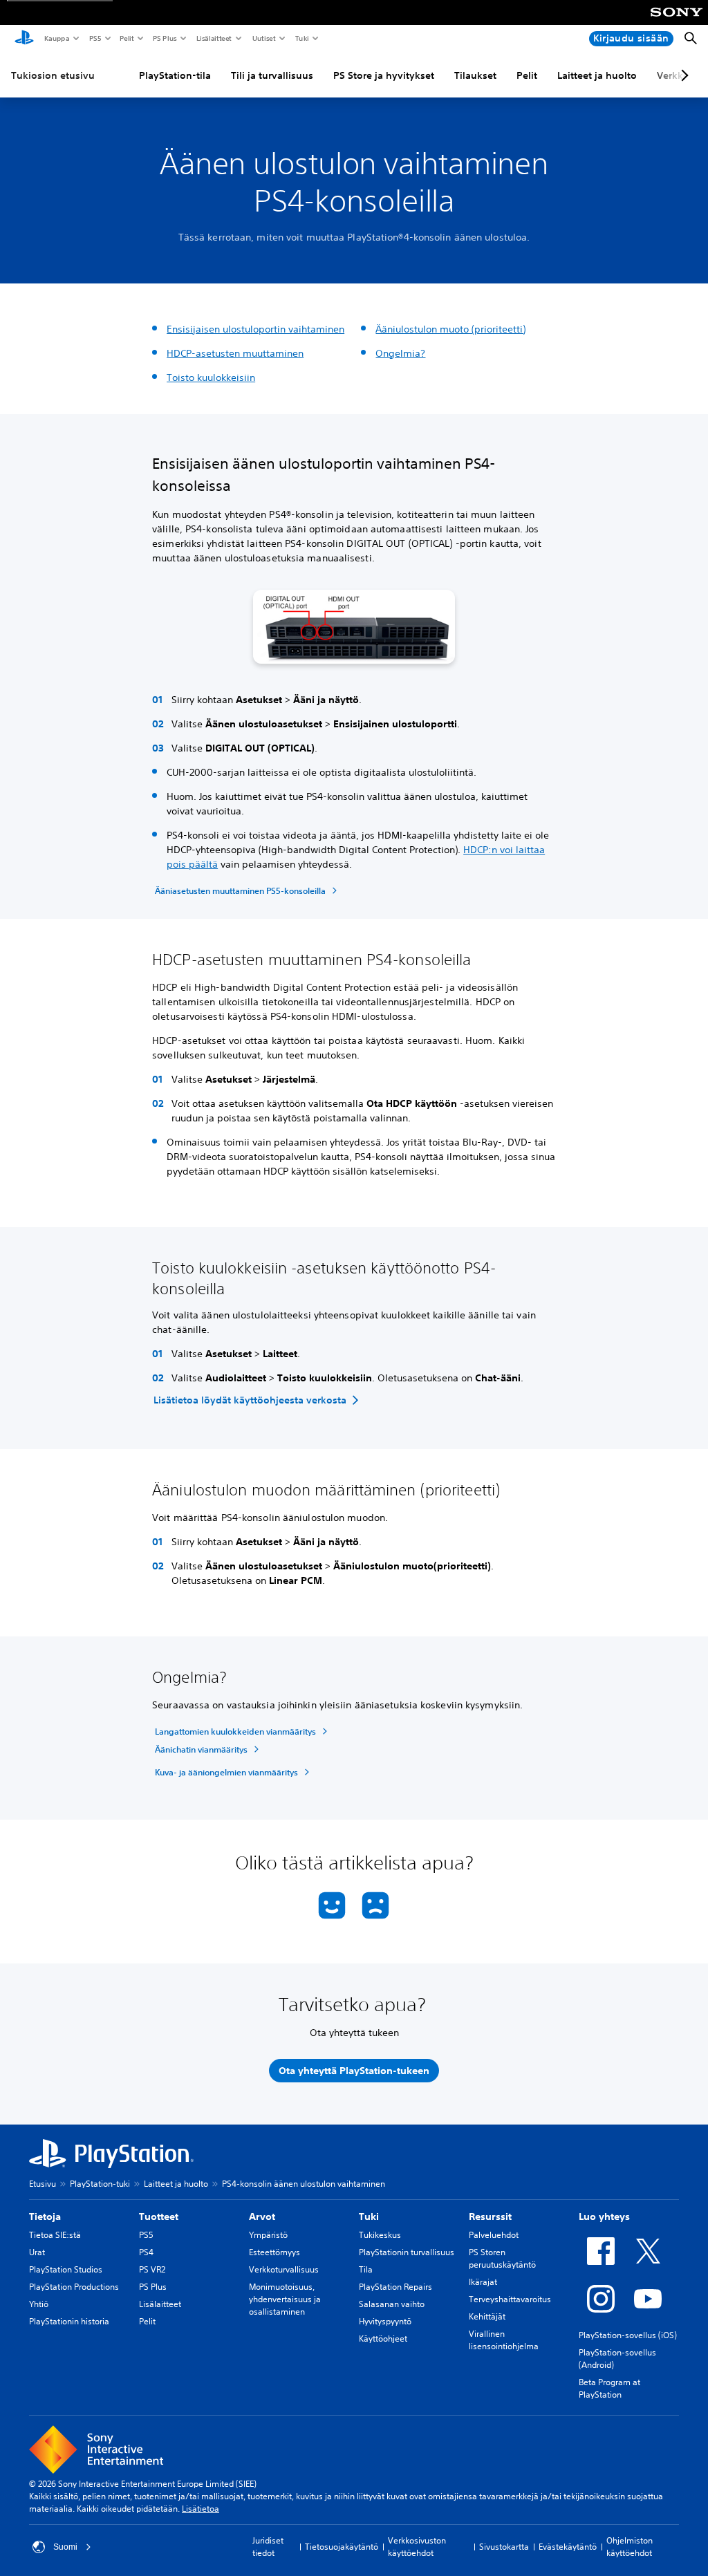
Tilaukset (475, 75)
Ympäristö (268, 2235)
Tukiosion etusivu (53, 75)
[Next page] (682, 75)
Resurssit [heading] (490, 2216)
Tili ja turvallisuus (272, 75)
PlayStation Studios (66, 2269)
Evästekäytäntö (568, 2547)
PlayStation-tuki (100, 2184)
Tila (366, 2269)
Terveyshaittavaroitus (510, 2299)
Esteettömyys (274, 2252)
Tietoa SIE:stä (55, 2235)
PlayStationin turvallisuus (407, 2252)
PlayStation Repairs (395, 2287)
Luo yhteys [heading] (604, 2216)
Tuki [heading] (369, 2216)
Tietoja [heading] (45, 2216)
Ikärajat (483, 2282)
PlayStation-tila (175, 75)
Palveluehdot (494, 2235)
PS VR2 (152, 2269)
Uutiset (263, 38)
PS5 (94, 38)
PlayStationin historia (69, 2321)
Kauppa (56, 38)
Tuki (301, 38)
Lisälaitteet (214, 38)
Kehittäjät (487, 2316)
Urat (37, 2252)
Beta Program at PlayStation (609, 2388)
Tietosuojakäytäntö (342, 2547)
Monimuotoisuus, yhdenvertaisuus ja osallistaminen (285, 2299)
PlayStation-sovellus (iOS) (628, 2335)
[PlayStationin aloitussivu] (24, 39)
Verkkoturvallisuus (284, 2269)
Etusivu (43, 2184)
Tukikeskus (380, 2235)
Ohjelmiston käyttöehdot (630, 2547)
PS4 (146, 2252)
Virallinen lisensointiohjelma (504, 2340)
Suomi (65, 2547)
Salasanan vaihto (392, 2304)
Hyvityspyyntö (385, 2321)
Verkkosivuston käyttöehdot (417, 2547)
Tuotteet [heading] (159, 2216)
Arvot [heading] (262, 2216)
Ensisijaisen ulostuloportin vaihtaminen (255, 329)
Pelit (126, 38)
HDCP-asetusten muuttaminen (235, 353)
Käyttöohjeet (383, 2339)
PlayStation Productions (74, 2287)
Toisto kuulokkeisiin (211, 377)
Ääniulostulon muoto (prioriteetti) (450, 329)
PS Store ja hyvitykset (384, 75)
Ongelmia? (400, 353)
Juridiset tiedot (268, 2547)
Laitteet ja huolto (597, 75)
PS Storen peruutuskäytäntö (502, 2258)
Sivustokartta (504, 2547)
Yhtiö (39, 2304)
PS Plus (164, 38)
